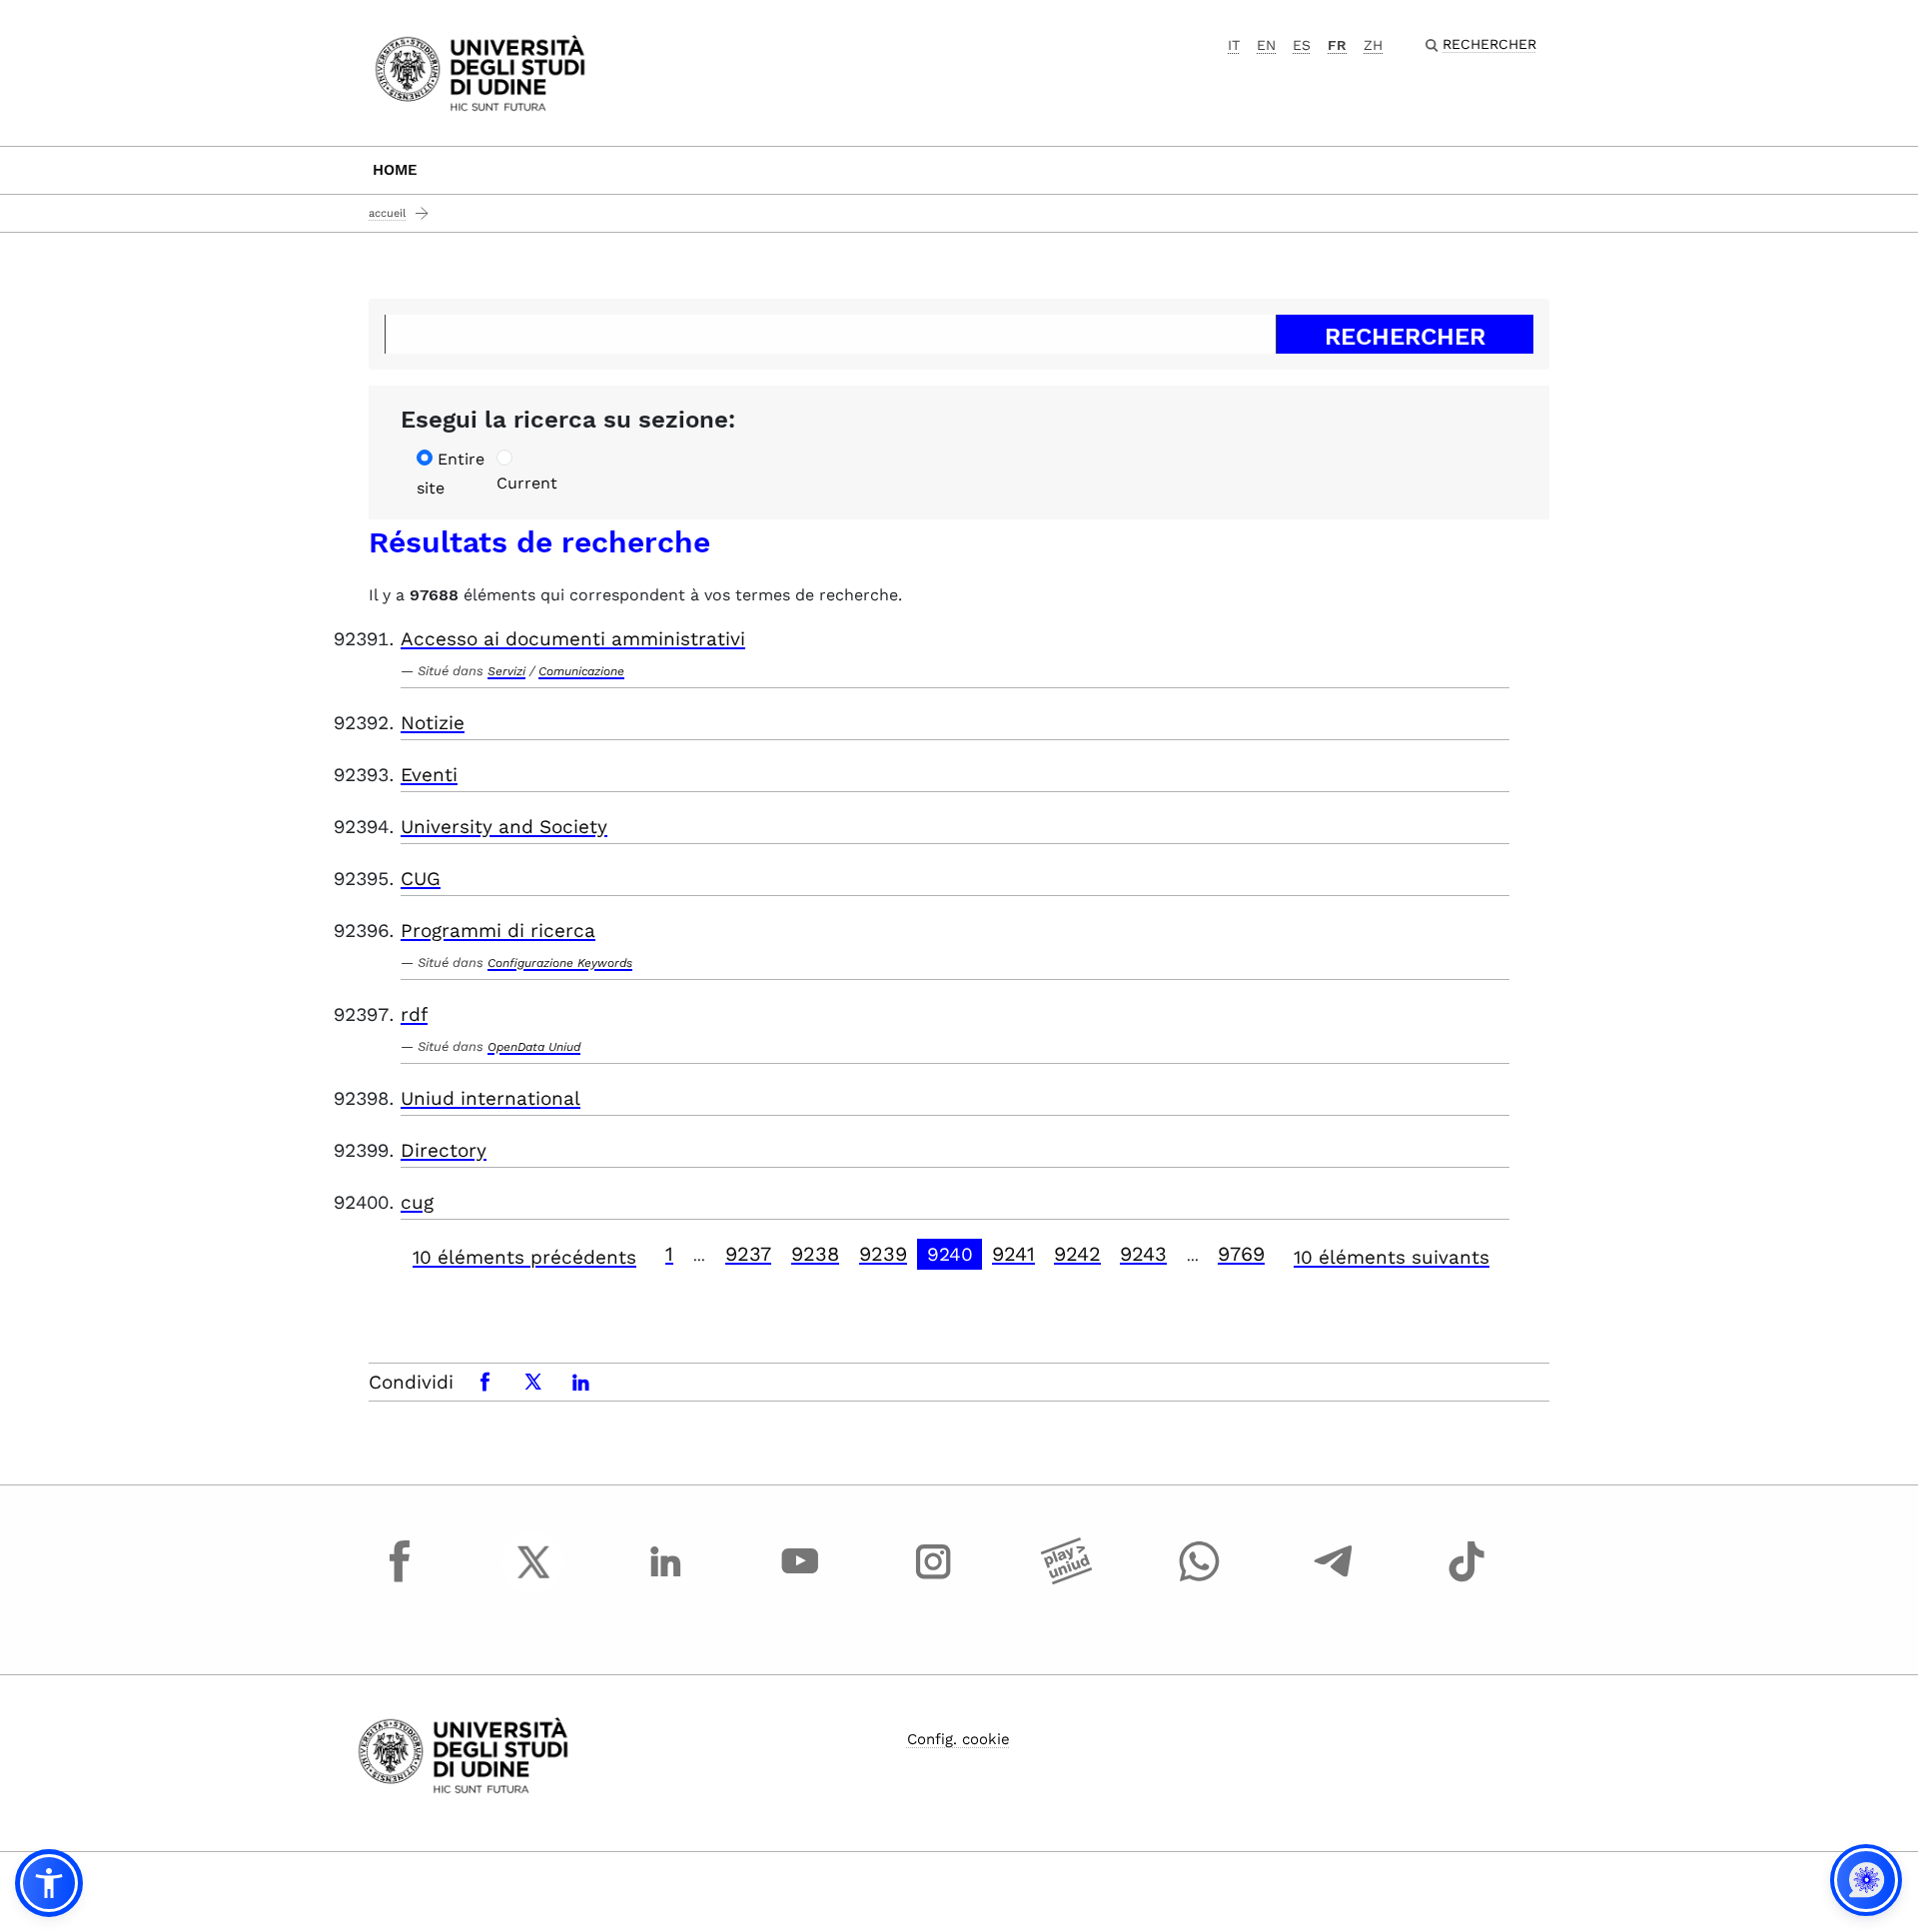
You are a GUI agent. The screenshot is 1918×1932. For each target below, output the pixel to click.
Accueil (387, 213)
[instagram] (933, 1580)
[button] (49, 1883)
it (1234, 45)
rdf (414, 1014)
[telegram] (1334, 1580)
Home (395, 170)
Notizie (433, 723)
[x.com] (533, 1580)
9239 (883, 1254)
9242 (1077, 1254)
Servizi (506, 671)
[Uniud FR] (480, 71)
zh (1373, 45)
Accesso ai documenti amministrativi (573, 639)
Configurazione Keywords (560, 963)
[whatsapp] (1200, 1580)
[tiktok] (1466, 1580)
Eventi (429, 775)
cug (417, 1202)
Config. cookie (959, 1739)
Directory (444, 1150)
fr (1337, 45)
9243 (1143, 1254)
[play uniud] (1067, 1580)
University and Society (504, 827)
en (1266, 45)
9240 (950, 1254)
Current (527, 483)
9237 (748, 1254)
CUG (421, 879)
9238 (815, 1254)
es (1302, 45)
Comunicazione (581, 671)
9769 (1241, 1254)
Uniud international (490, 1098)
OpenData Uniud (534, 1047)
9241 (1013, 1254)
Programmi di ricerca (498, 931)
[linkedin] (666, 1580)
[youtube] (800, 1580)
